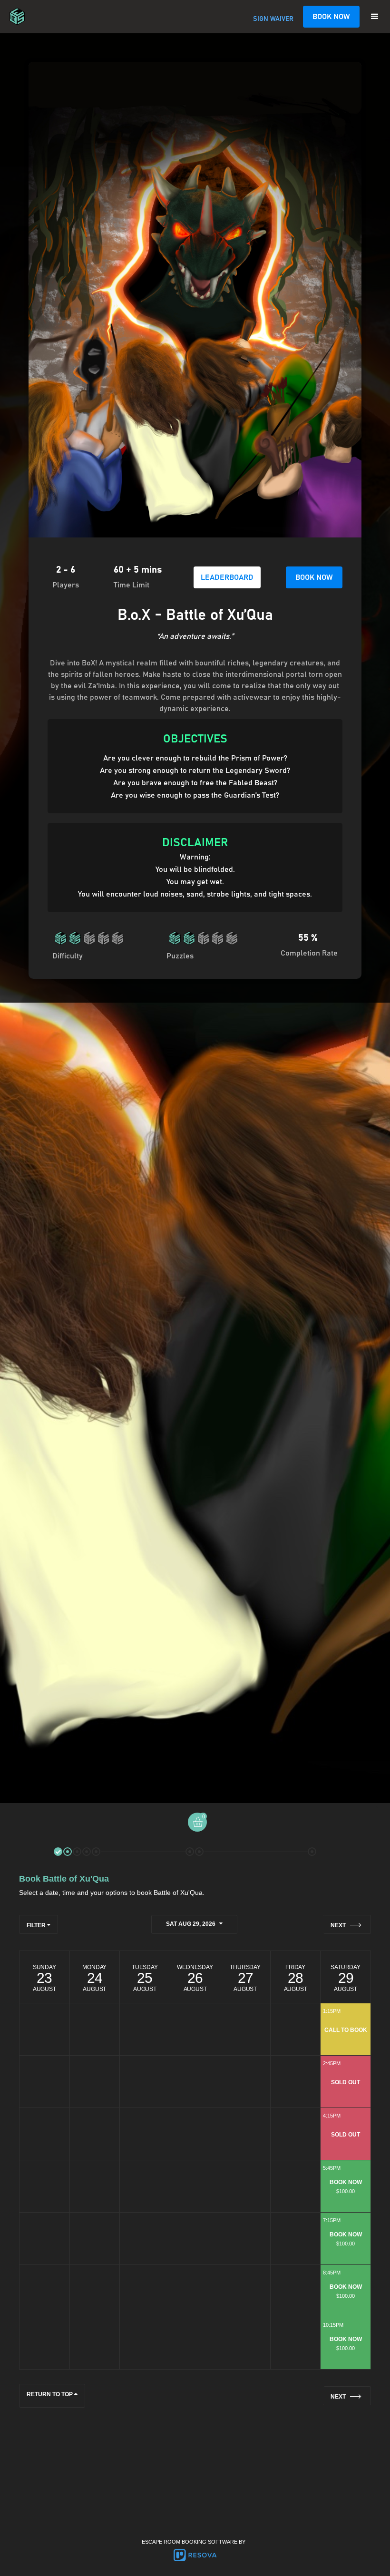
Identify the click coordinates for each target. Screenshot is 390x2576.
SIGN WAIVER (273, 19)
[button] (375, 17)
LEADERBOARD (227, 577)
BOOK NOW (331, 17)
